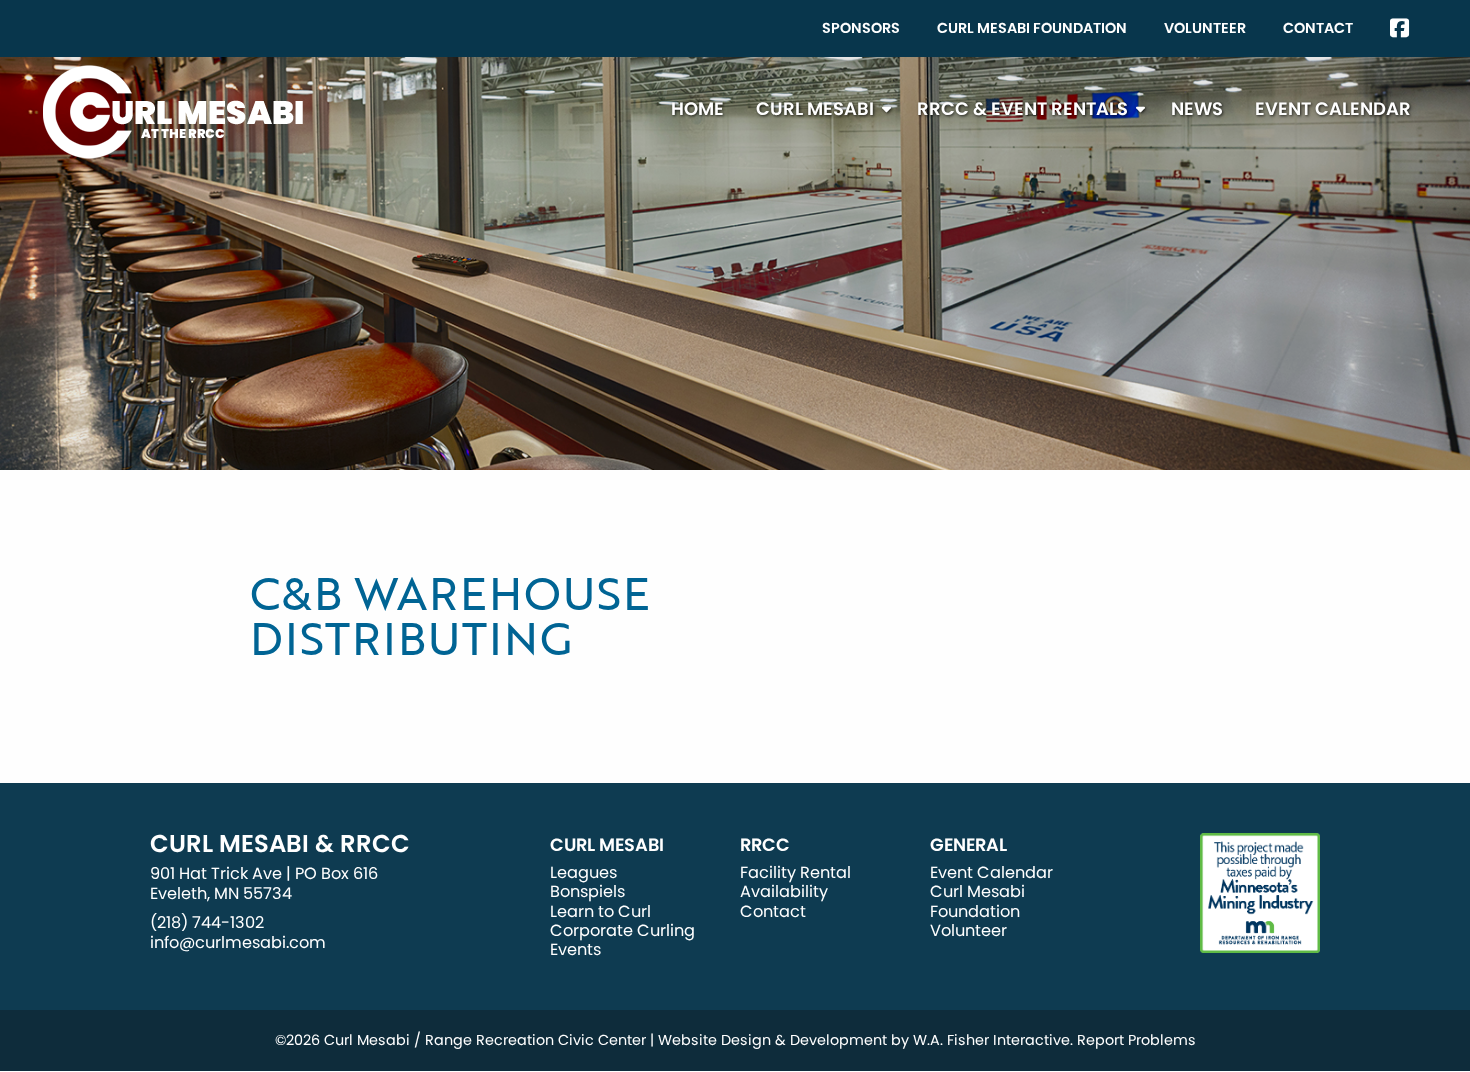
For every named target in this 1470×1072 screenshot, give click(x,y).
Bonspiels (587, 891)
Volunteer (1205, 28)
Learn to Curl (600, 911)
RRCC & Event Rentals (1022, 108)
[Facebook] (1399, 28)
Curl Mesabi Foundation (1032, 28)
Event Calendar (1333, 108)
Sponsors (861, 28)
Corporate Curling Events (622, 940)
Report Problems (1136, 1040)
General (968, 845)
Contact (1318, 28)
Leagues (583, 872)
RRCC (765, 845)
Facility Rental (795, 872)
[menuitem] (861, 28)
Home (697, 108)
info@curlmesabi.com (238, 942)
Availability (784, 891)
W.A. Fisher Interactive (991, 1040)
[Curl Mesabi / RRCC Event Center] (173, 110)
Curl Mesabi (815, 108)
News (1197, 108)
